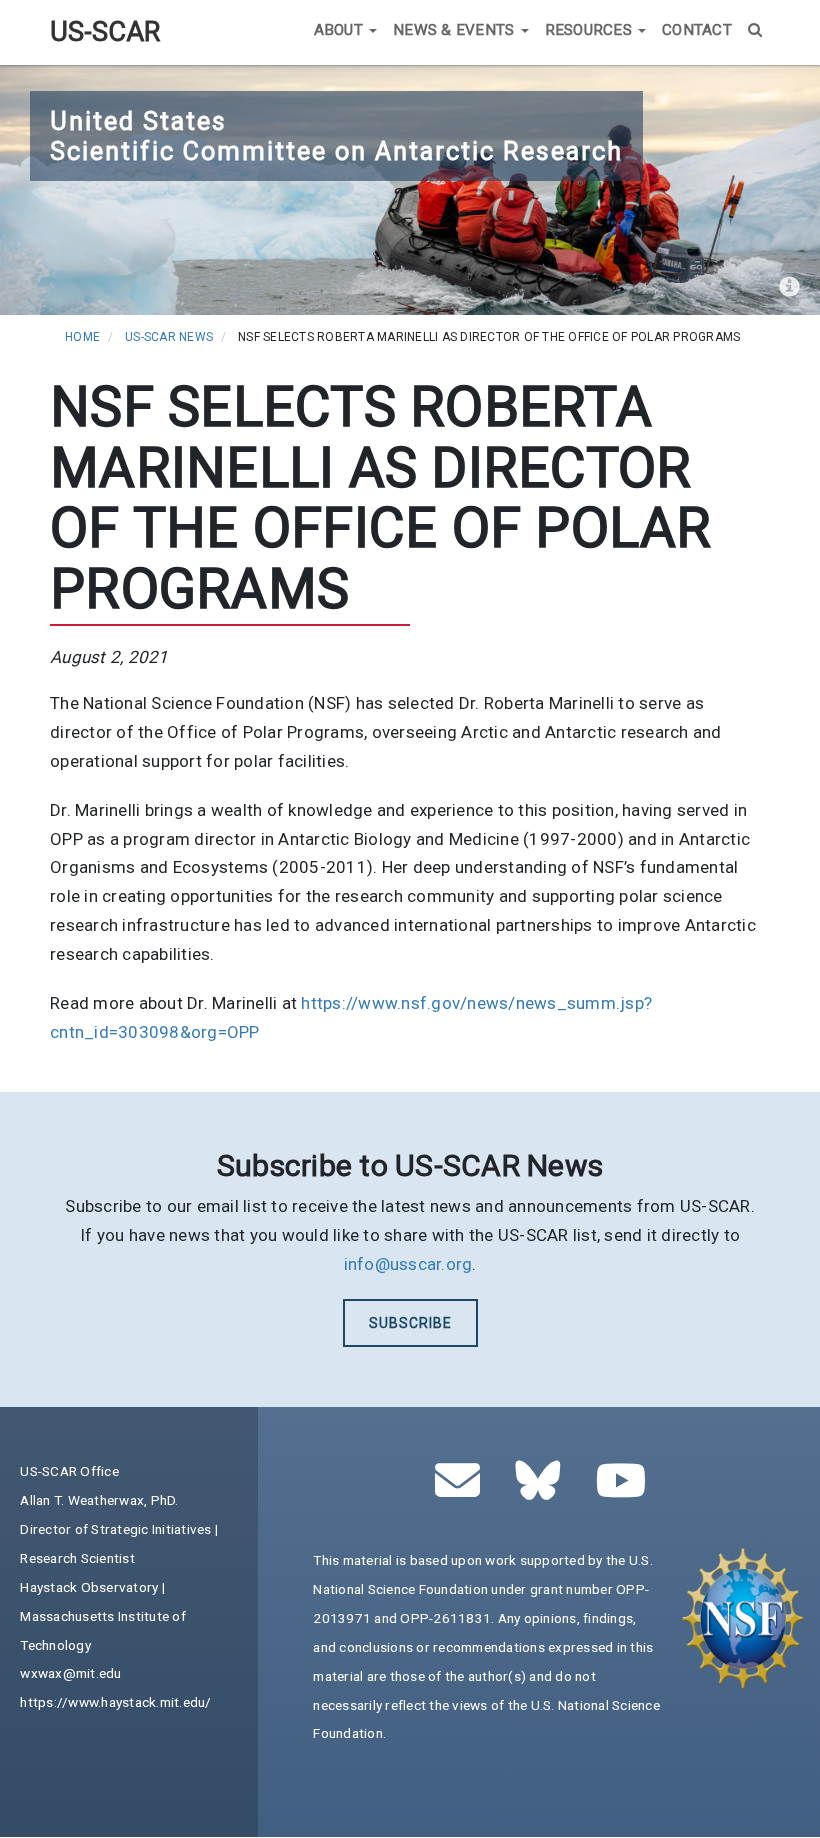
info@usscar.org (408, 1264)
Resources (591, 30)
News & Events (456, 30)
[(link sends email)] (463, 1491)
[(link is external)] (543, 1491)
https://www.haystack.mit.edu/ (115, 1702)
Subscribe (410, 1323)
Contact (697, 30)
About (341, 30)
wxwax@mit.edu (70, 1673)
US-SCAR (105, 32)
